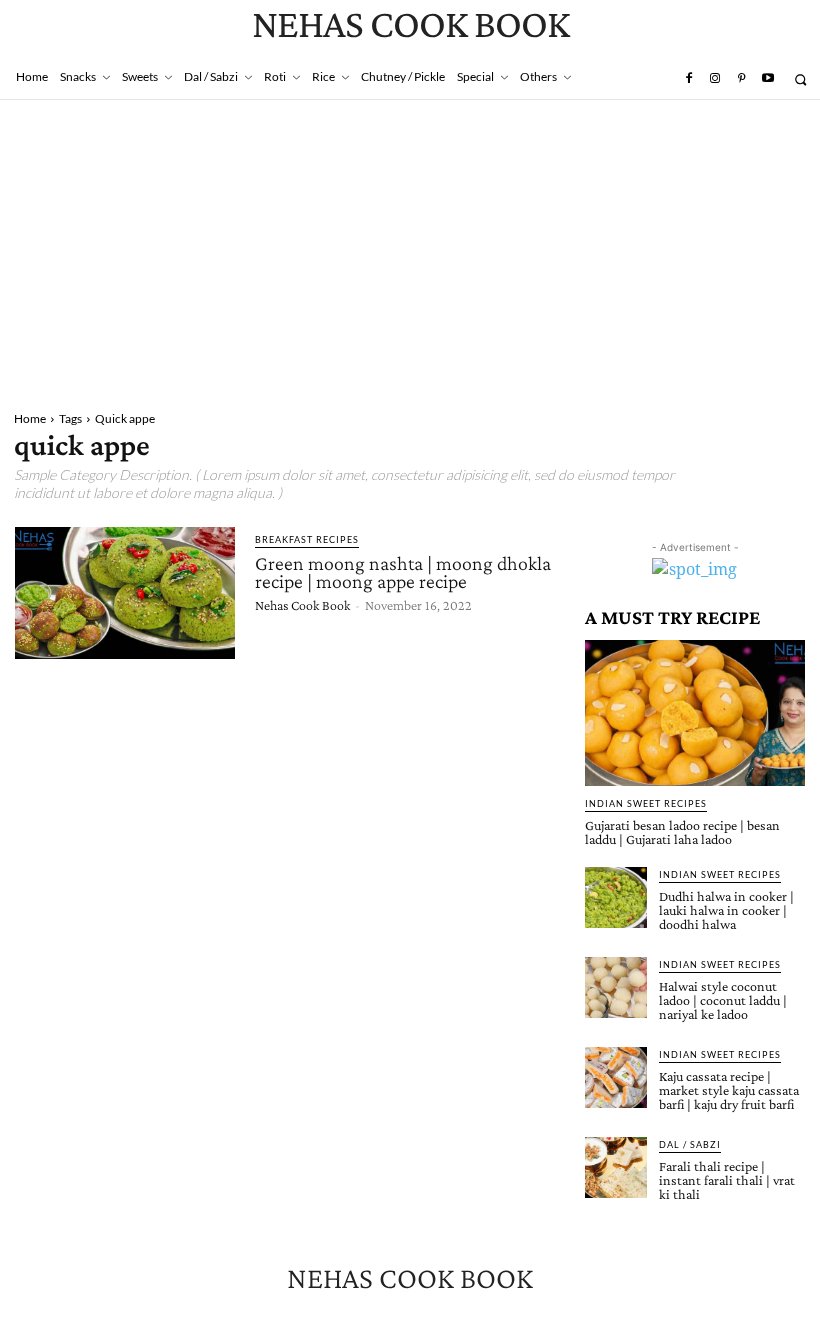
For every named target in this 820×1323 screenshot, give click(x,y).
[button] (800, 79)
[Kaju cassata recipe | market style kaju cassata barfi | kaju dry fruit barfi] (616, 1078)
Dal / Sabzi (690, 1144)
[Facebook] (688, 79)
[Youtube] (768, 79)
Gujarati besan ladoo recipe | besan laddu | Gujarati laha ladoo (682, 832)
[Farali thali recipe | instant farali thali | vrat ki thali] (616, 1168)
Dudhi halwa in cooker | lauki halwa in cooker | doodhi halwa (726, 910)
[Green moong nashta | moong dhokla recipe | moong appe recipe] (125, 593)
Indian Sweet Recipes (646, 803)
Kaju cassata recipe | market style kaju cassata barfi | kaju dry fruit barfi (729, 1090)
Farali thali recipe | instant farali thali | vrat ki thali (727, 1180)
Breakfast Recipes (307, 539)
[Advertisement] (410, 250)
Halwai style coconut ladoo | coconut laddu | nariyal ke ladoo (723, 1000)
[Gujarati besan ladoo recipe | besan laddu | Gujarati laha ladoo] (695, 712)
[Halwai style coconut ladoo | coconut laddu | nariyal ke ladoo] (616, 988)
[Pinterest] (741, 79)
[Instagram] (715, 79)
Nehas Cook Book (302, 605)
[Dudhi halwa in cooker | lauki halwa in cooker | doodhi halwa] (616, 898)
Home (30, 418)
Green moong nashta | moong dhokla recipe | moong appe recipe (403, 572)
